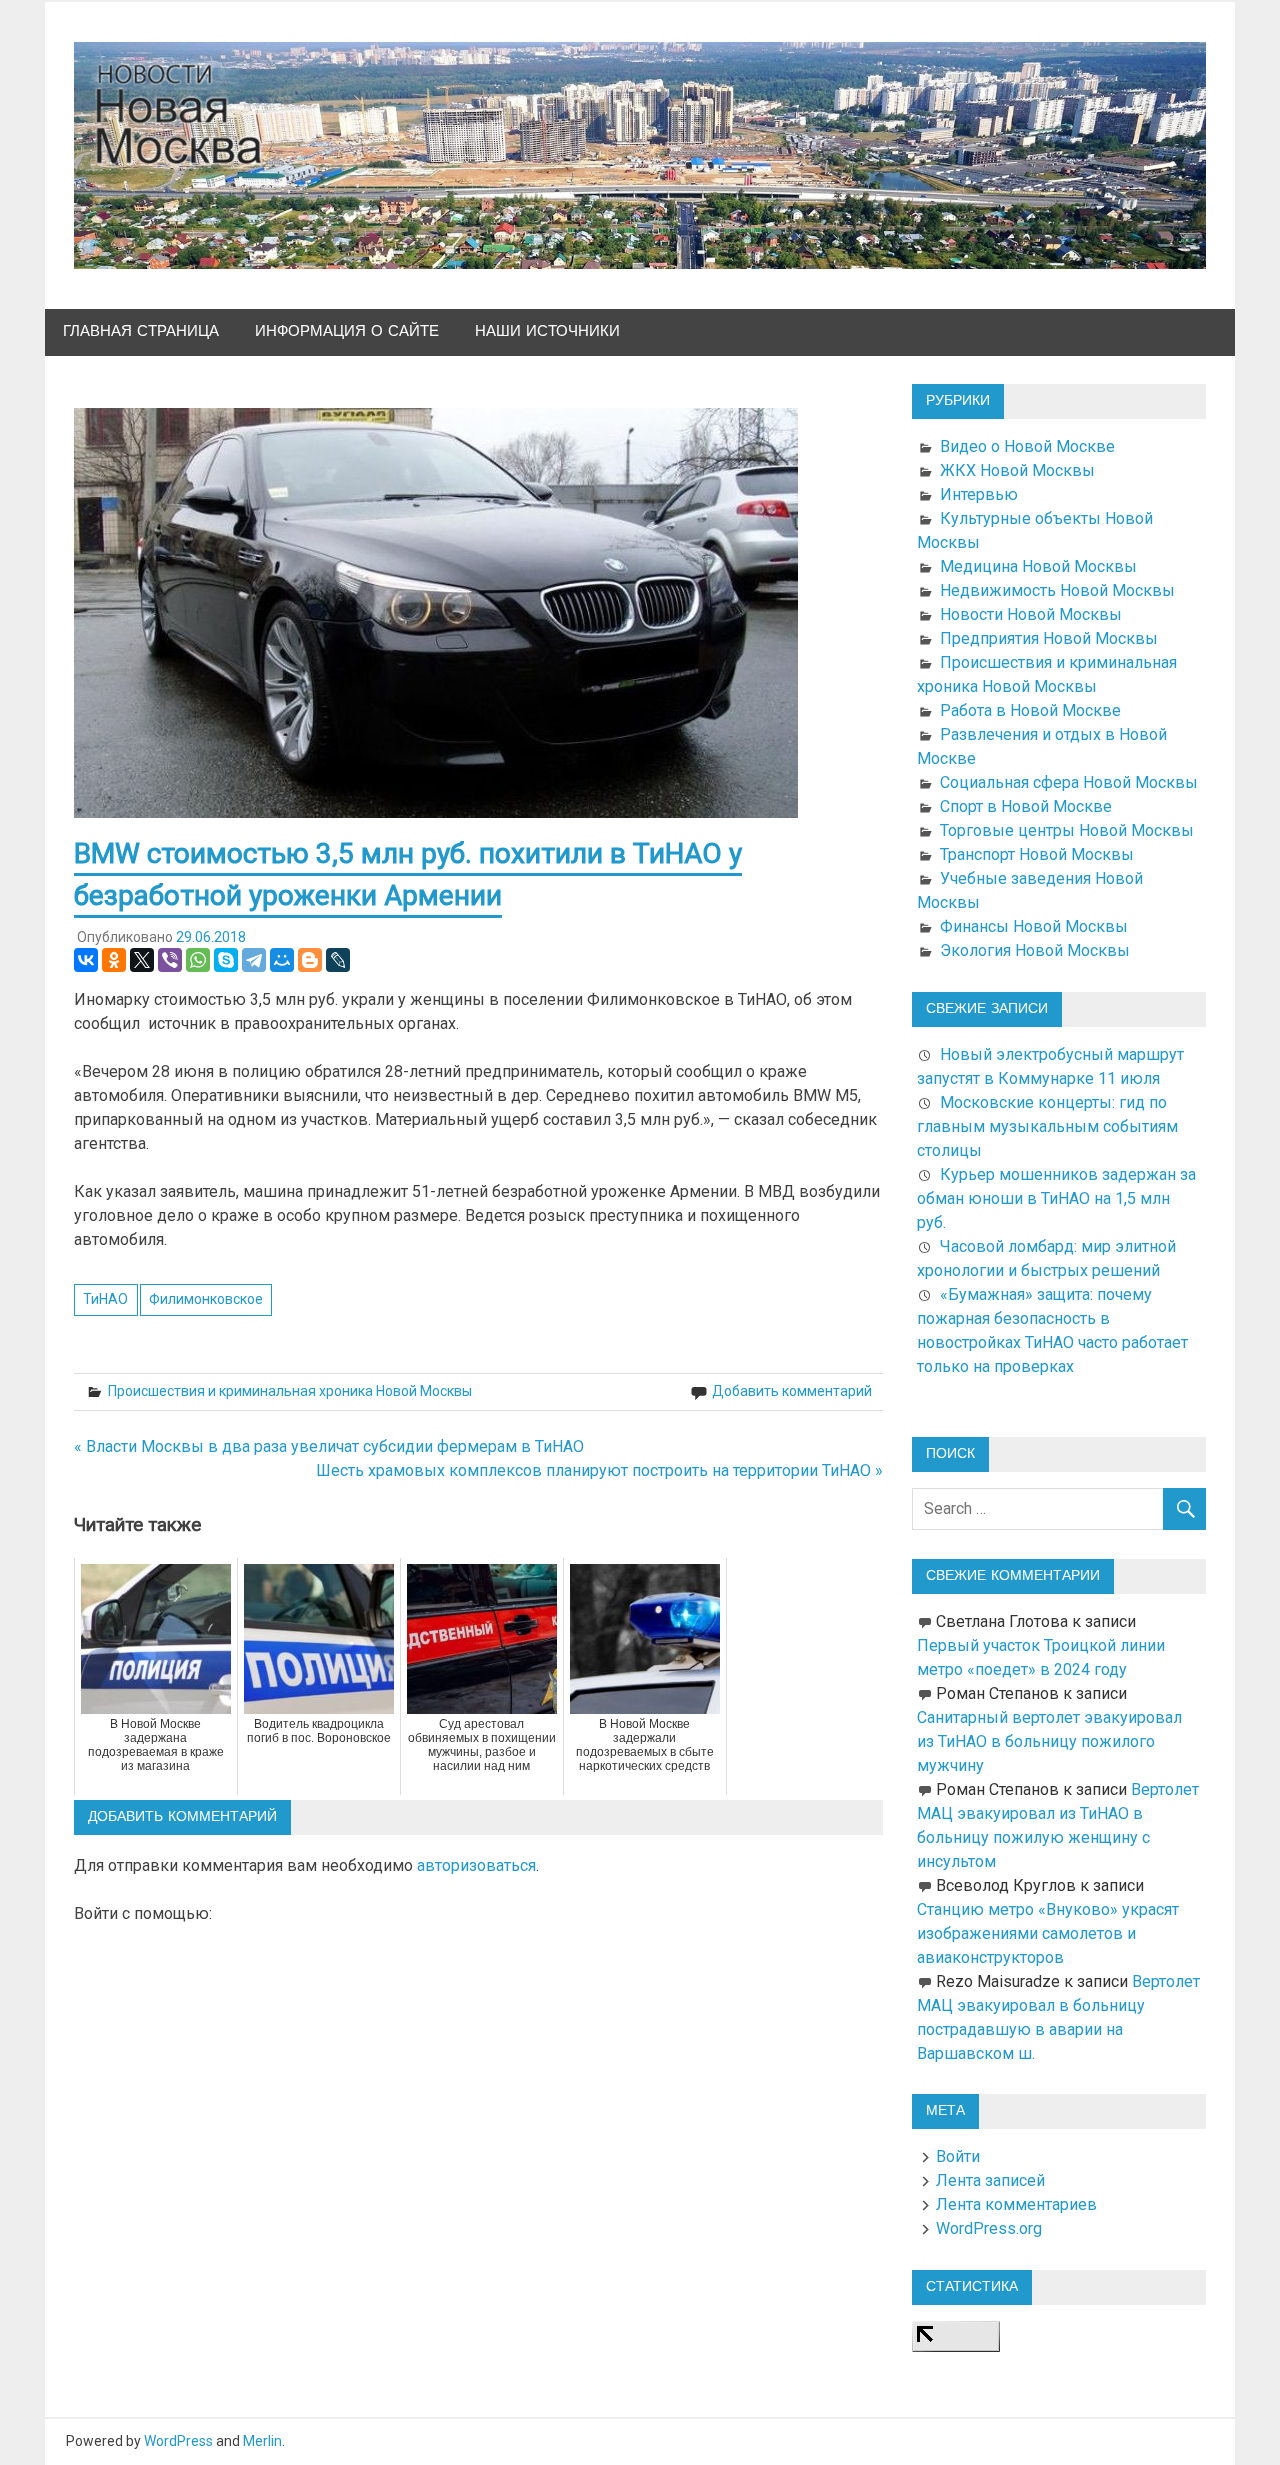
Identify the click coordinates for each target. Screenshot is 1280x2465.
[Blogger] (310, 960)
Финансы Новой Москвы (1034, 926)
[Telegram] (254, 960)
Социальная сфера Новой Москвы (1069, 782)
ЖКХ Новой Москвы (1017, 470)
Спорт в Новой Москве (1026, 806)
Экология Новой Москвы (1035, 950)
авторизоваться (476, 1865)
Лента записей (990, 2180)
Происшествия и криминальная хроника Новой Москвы (290, 1391)
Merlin (262, 2441)
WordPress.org (989, 2228)
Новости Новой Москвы (1031, 614)
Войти (958, 2156)
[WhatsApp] (198, 960)
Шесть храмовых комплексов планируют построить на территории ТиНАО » (599, 1470)
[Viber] (170, 960)
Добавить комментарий (792, 1391)
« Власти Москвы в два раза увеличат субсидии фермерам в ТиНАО (329, 1446)
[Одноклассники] (114, 960)
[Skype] (226, 960)
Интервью (979, 494)
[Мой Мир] (282, 960)
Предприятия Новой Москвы (1049, 638)
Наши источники (547, 331)
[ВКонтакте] (86, 960)
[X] (142, 960)
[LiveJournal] (338, 960)
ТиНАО (105, 1299)
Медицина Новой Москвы (1038, 566)
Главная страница (141, 331)
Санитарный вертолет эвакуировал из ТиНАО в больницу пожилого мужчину (1049, 1741)
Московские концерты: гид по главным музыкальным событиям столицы (1047, 1126)
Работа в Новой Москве (1030, 710)
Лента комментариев (1016, 2204)
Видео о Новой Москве (1027, 446)
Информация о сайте (347, 331)
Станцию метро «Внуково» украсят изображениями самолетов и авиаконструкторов (1048, 1933)
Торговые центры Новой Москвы (1067, 830)
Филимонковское (206, 1299)
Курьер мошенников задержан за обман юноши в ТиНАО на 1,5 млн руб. (1056, 1198)
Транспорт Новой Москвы (1037, 854)
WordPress (178, 2441)
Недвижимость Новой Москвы (1057, 590)
